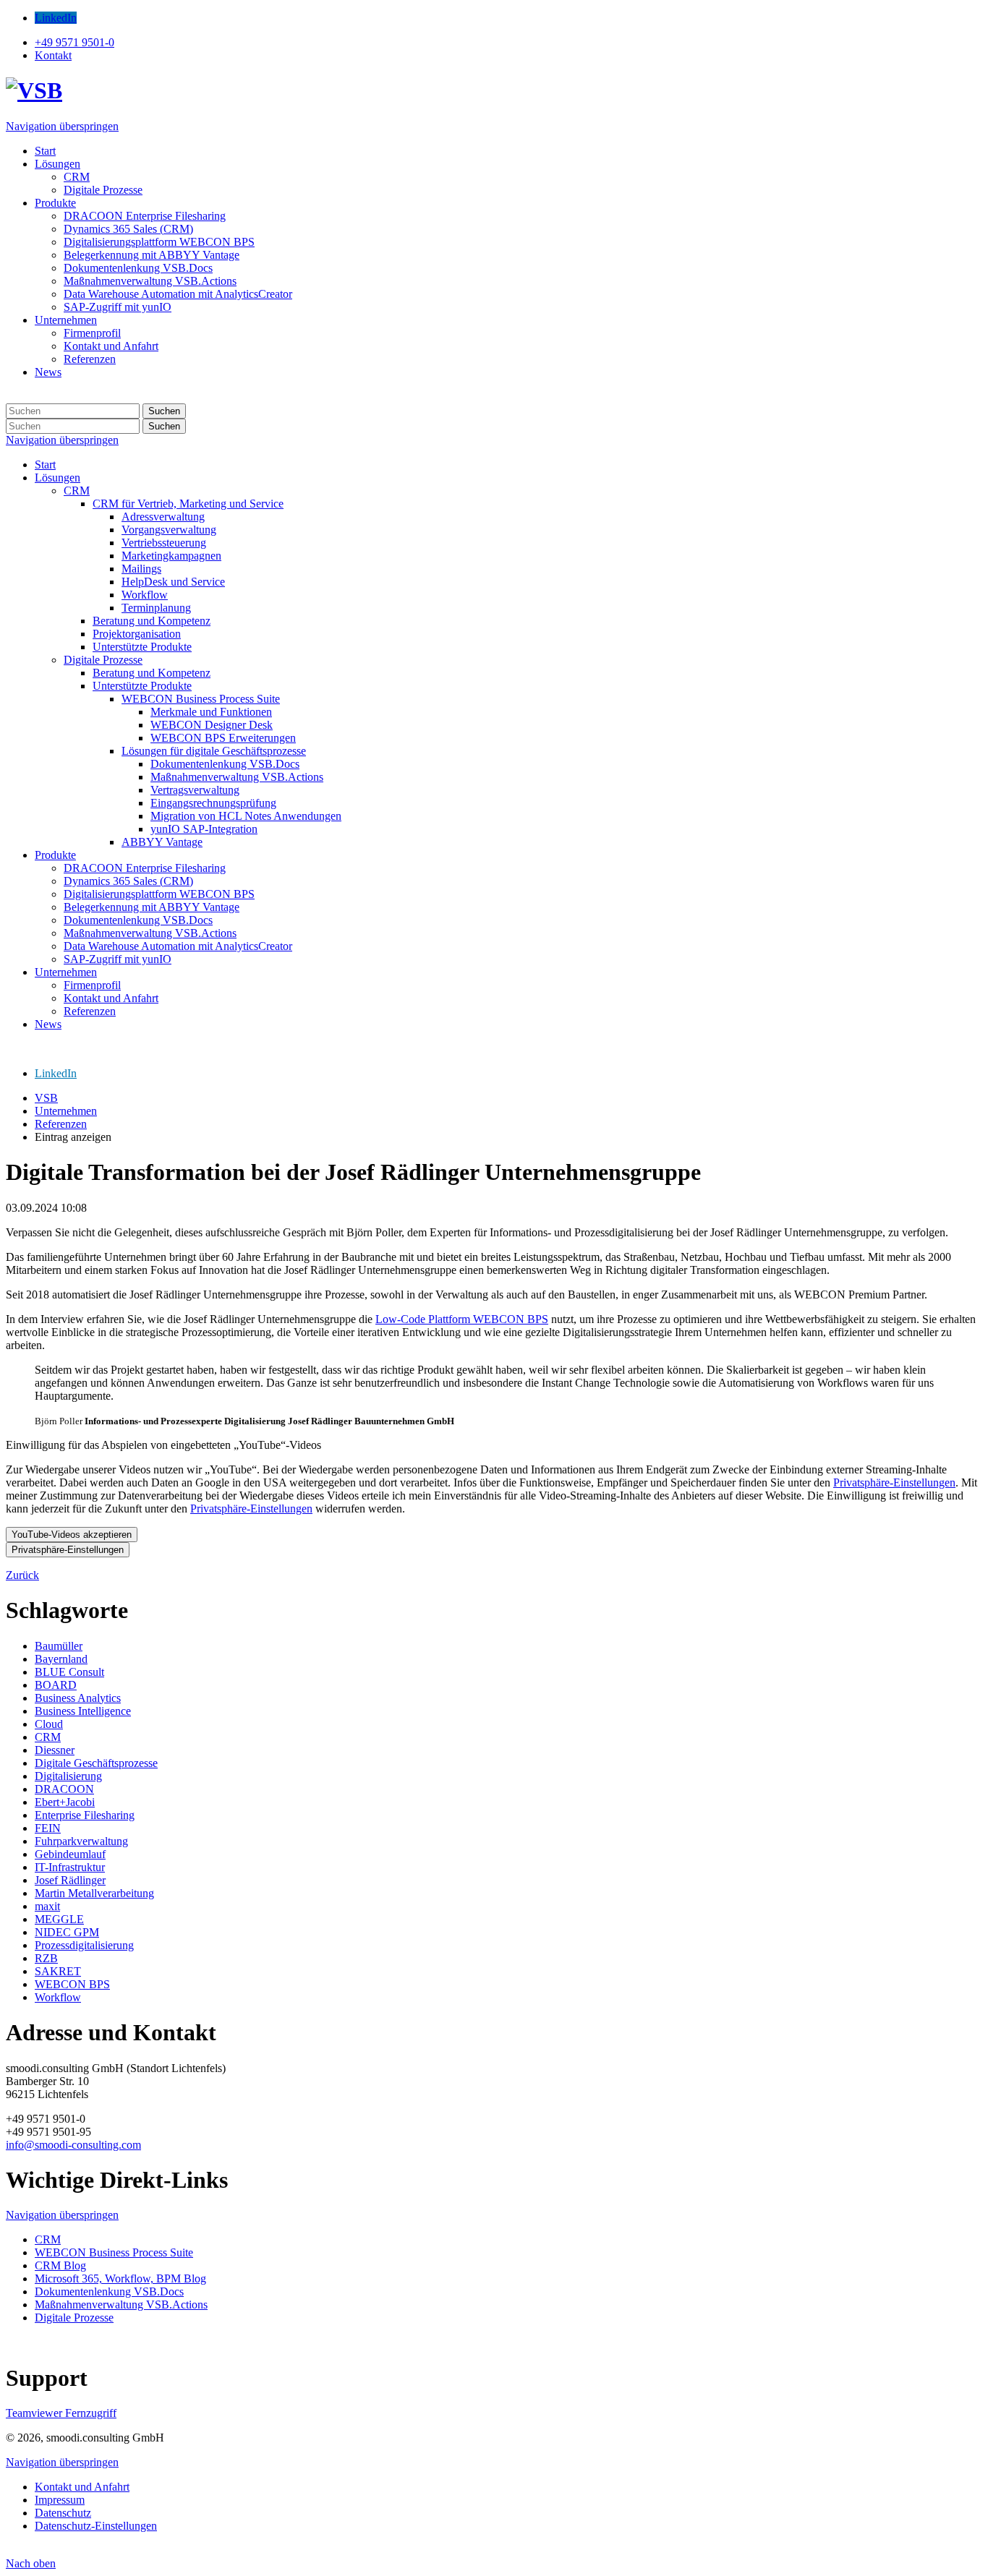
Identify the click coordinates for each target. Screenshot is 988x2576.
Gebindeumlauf (70, 1854)
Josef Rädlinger (70, 1880)
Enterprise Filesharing (85, 1815)
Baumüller (59, 1646)
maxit (47, 1906)
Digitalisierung (68, 1776)
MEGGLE (59, 1919)
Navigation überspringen (62, 126)
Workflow (58, 1997)
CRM (48, 1737)
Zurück (22, 1575)
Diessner (55, 1750)
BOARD (56, 1685)
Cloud (49, 1724)
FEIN (48, 1828)
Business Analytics (78, 1698)
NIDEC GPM (67, 1932)
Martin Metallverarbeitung (94, 1893)
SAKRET (58, 1971)
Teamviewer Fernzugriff (61, 2413)
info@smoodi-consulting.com (73, 2145)
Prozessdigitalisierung (84, 1945)
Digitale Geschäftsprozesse (96, 1763)
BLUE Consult (69, 1672)
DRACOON (64, 1789)
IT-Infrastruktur (70, 1867)
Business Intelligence (83, 1711)
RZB (46, 1958)
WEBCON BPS (72, 1984)
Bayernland (61, 1659)
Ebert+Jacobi (65, 1802)
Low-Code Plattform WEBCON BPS (462, 1319)
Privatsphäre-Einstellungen (894, 1482)
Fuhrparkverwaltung (81, 1841)
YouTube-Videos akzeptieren (72, 1535)
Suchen (164, 411)
